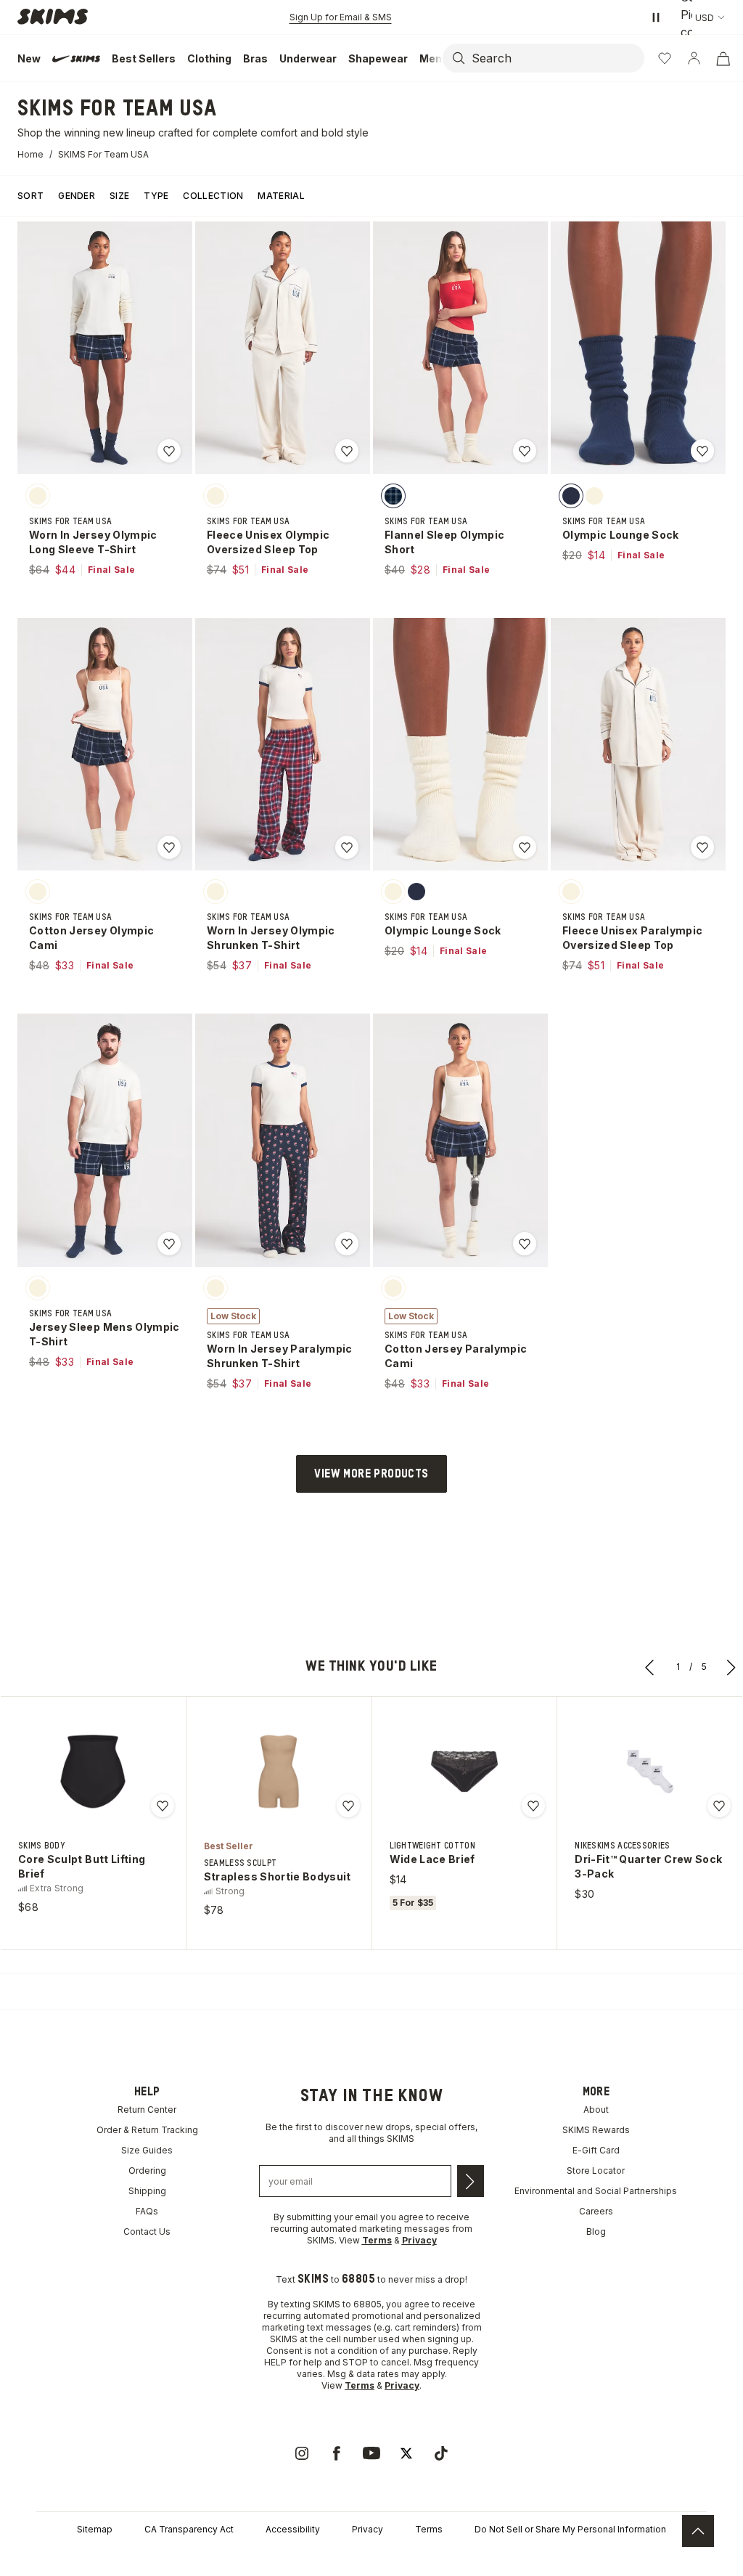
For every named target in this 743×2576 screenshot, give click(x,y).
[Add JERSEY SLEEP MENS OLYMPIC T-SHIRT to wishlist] (169, 1244)
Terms (429, 2529)
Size (119, 196)
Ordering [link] (147, 2171)
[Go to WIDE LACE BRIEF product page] (464, 1772)
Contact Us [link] (147, 2231)
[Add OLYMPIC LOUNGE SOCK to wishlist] (702, 451)
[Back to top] (698, 2531)
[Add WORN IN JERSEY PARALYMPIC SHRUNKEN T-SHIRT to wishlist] (347, 1244)
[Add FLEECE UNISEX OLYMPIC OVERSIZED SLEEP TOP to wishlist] (347, 451)
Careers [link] (596, 2211)
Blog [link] (596, 2231)
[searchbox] (557, 58)
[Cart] (723, 58)
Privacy (368, 2529)
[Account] (694, 58)
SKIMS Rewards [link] (596, 2130)
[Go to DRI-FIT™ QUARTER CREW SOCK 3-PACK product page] (650, 1772)
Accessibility (293, 2529)
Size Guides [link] (147, 2150)
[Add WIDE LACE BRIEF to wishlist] (533, 1806)
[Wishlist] (665, 58)
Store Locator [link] (596, 2171)
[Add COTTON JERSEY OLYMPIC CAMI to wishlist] (169, 847)
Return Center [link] (147, 2110)
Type (156, 196)
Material (281, 196)
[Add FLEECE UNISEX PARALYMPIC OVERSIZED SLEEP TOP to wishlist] (702, 847)
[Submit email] (471, 2181)
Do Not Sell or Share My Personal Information (570, 2529)
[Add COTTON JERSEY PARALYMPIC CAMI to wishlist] (525, 1244)
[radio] (38, 495)
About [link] (596, 2110)
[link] (302, 2453)
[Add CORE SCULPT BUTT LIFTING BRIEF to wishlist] (163, 1806)
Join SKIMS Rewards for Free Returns (341, 17)
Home (30, 154)
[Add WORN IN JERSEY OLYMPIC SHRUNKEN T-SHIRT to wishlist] (347, 847)
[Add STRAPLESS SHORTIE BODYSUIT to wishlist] (348, 1806)
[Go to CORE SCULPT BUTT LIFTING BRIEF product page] (93, 1772)
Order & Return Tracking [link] (147, 2130)
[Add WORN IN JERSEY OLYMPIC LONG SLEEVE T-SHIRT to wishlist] (169, 451)
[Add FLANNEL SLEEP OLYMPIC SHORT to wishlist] (525, 451)
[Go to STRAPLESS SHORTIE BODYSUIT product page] (279, 1772)
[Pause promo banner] (656, 17)
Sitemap (95, 2529)
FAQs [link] (147, 2211)
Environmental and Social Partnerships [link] (596, 2191)
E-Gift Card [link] (596, 2150)
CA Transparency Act (189, 2529)
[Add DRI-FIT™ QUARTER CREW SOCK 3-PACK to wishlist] (719, 1806)
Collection (213, 196)
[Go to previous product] (650, 1667)
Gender (77, 196)
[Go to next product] (731, 1667)
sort (30, 196)
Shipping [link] (147, 2191)
